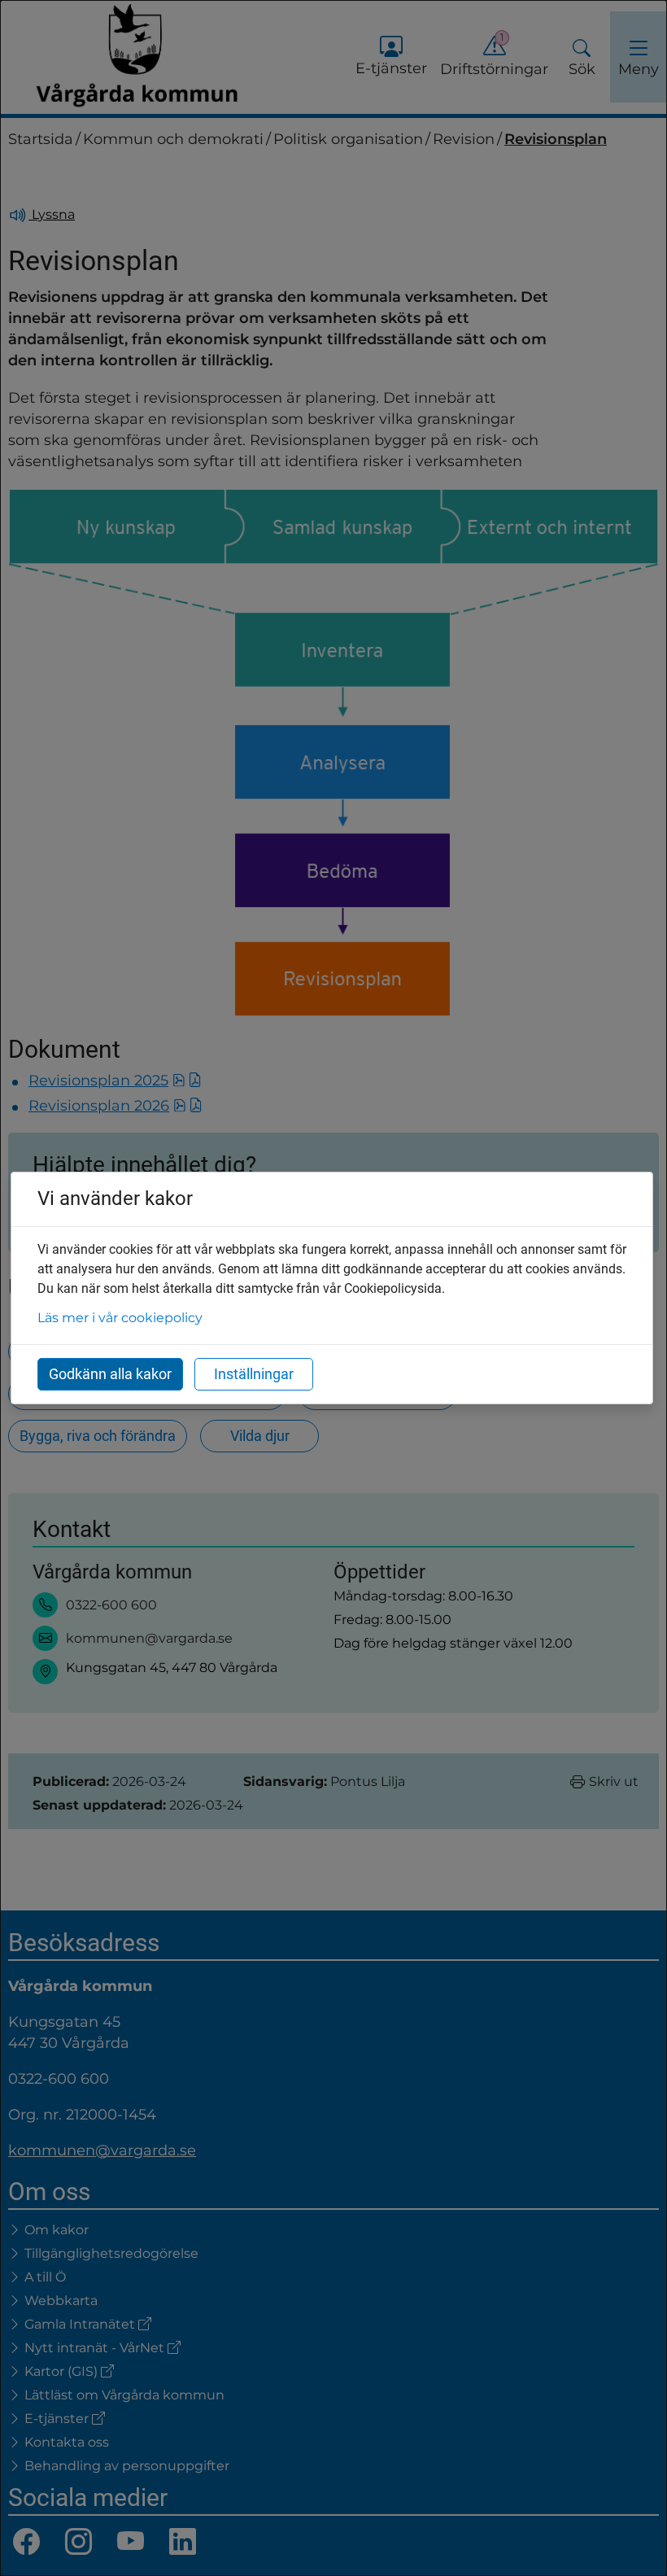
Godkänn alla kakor (110, 1374)
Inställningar (254, 1374)
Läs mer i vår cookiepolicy (120, 1318)
